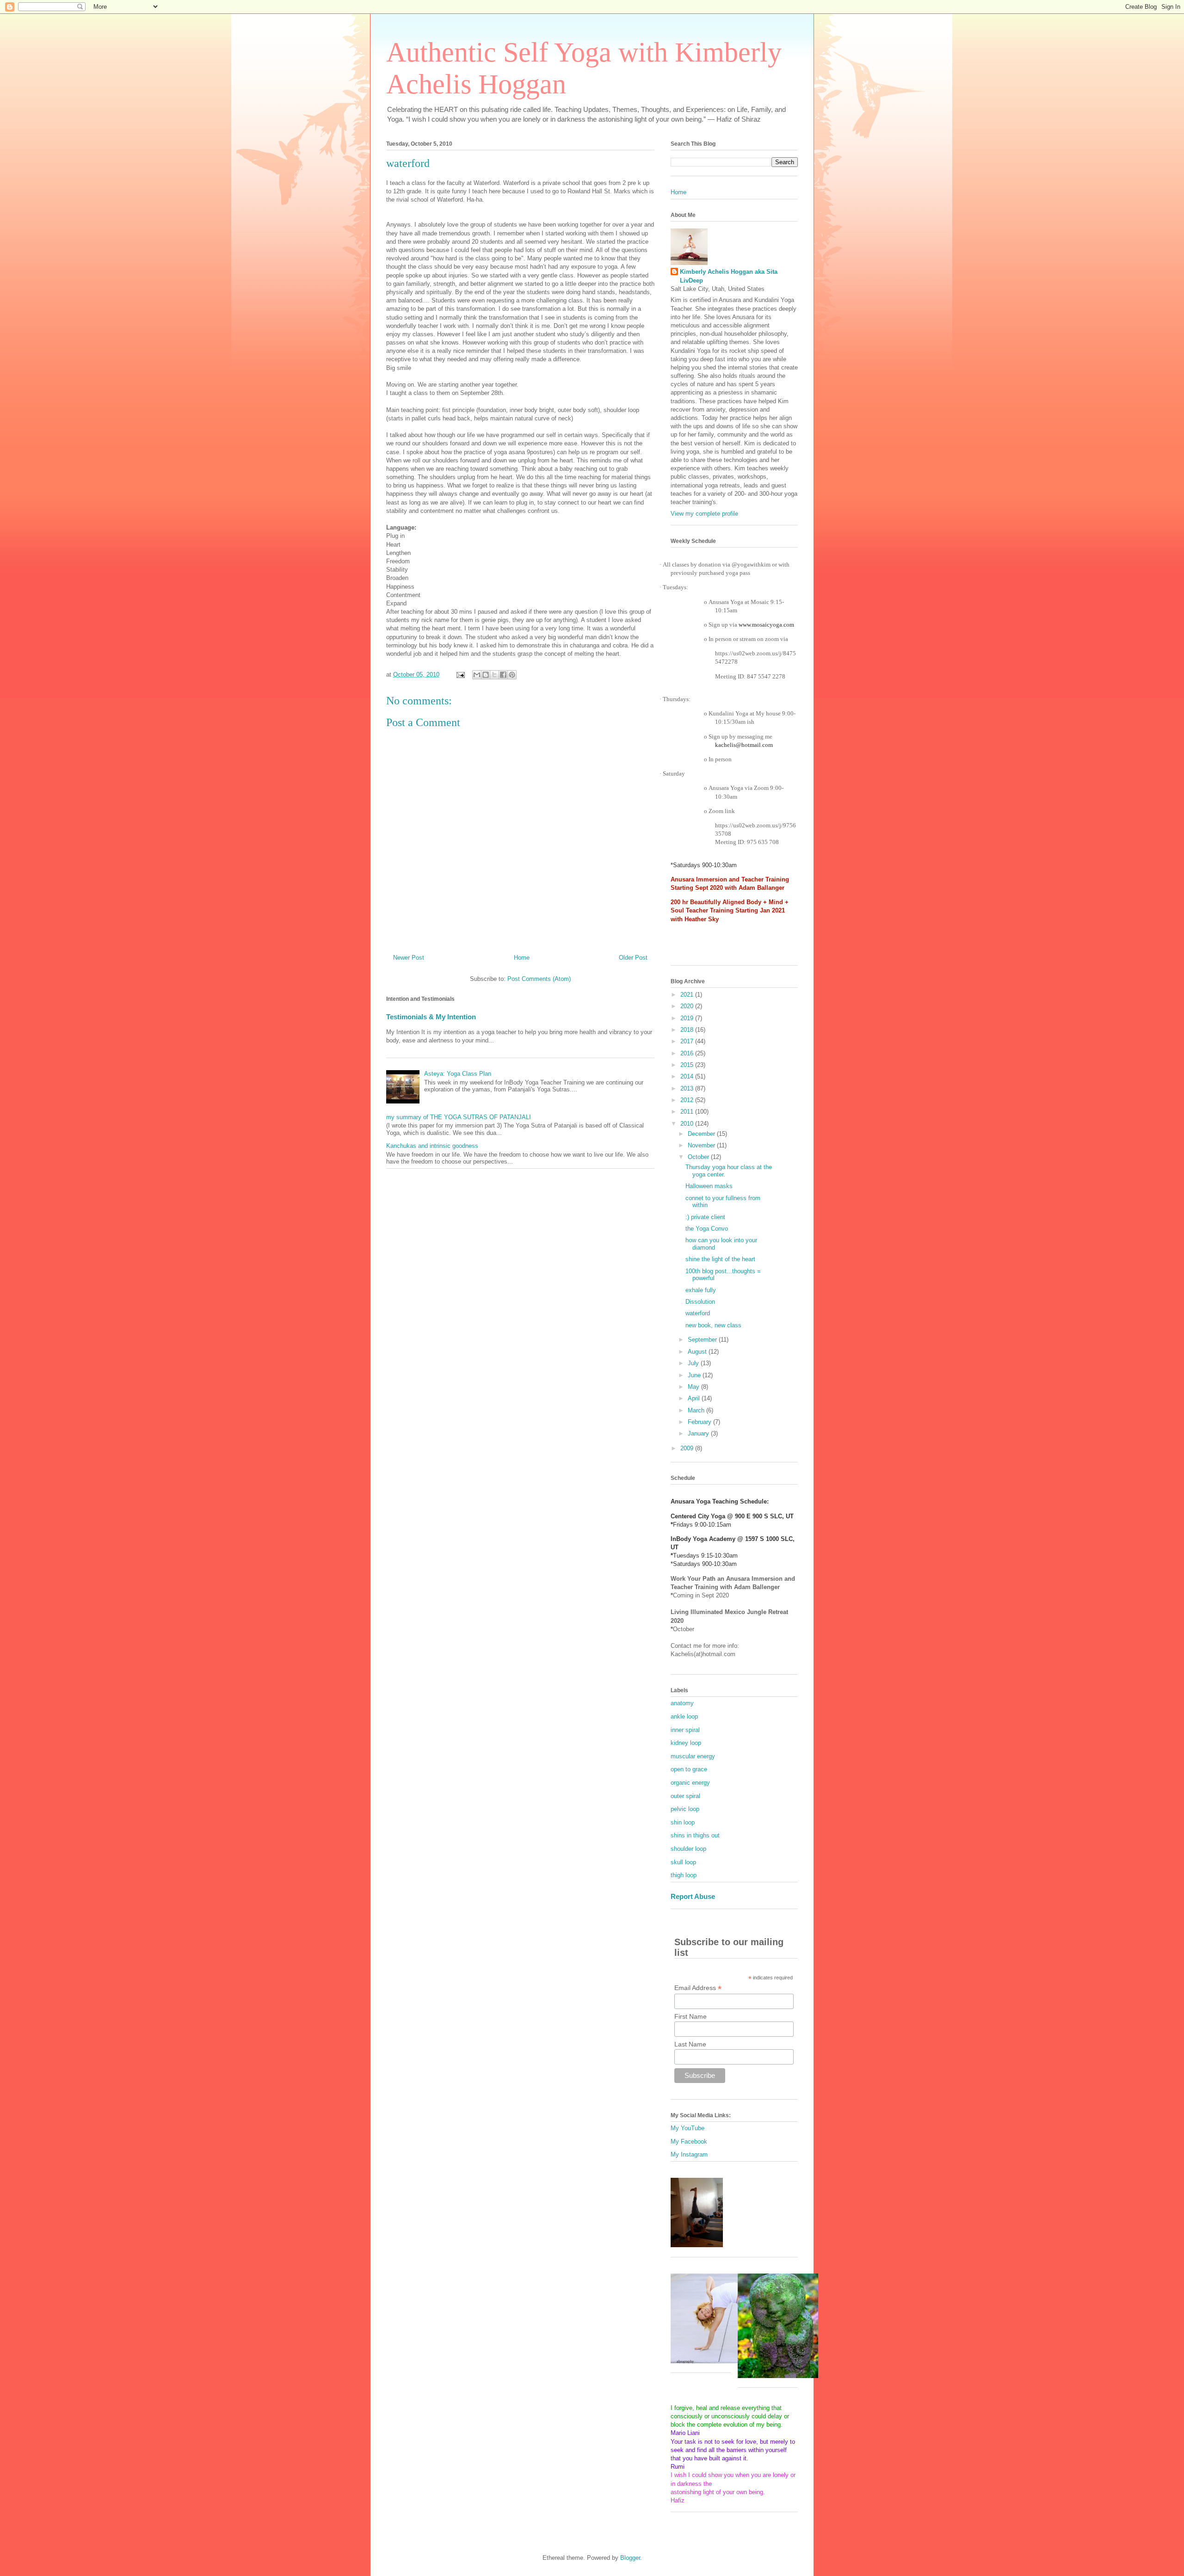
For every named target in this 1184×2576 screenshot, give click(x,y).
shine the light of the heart (720, 1259)
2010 (688, 1124)
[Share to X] (494, 675)
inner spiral (685, 1730)
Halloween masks (709, 1186)
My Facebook (689, 2142)
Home (522, 958)
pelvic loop (685, 1809)
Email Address (698, 1988)
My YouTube (688, 2128)
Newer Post (409, 958)
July (694, 1363)
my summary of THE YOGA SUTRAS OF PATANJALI (459, 1117)
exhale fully (701, 1290)
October (699, 1157)
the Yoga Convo (707, 1229)
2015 (688, 1065)
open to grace (689, 1769)
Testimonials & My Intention (431, 1017)
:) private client (705, 1217)
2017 (688, 1041)
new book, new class (713, 1325)
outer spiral (685, 1796)
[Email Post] (460, 675)
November (702, 1145)
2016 (688, 1053)
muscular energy (693, 1756)
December (702, 1134)
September (703, 1340)
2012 (688, 1100)
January (699, 1433)
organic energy (690, 1783)
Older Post (633, 958)
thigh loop (684, 1875)
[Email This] (477, 675)
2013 (688, 1088)
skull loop (683, 1862)
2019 (688, 1018)
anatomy (682, 1703)
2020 (688, 1006)
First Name (691, 2016)
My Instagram (689, 2154)
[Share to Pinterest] (512, 675)
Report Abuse (693, 1896)
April (695, 1398)
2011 (688, 1112)
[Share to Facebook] (503, 675)
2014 (688, 1076)
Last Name (690, 2044)
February (700, 1422)
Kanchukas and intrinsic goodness (432, 1146)
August (698, 1352)
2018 (688, 1030)
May (694, 1387)
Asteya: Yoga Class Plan (458, 1074)
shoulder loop (688, 1849)
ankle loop (684, 1716)
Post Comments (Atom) (539, 979)
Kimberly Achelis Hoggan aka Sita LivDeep (729, 276)
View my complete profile (704, 514)
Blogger (630, 2558)
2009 (688, 1448)
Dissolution (700, 1302)
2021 (688, 995)
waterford (698, 1313)
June (695, 1375)
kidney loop (686, 1743)
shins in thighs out (695, 1835)
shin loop (683, 1822)
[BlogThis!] (486, 675)
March (697, 1410)
